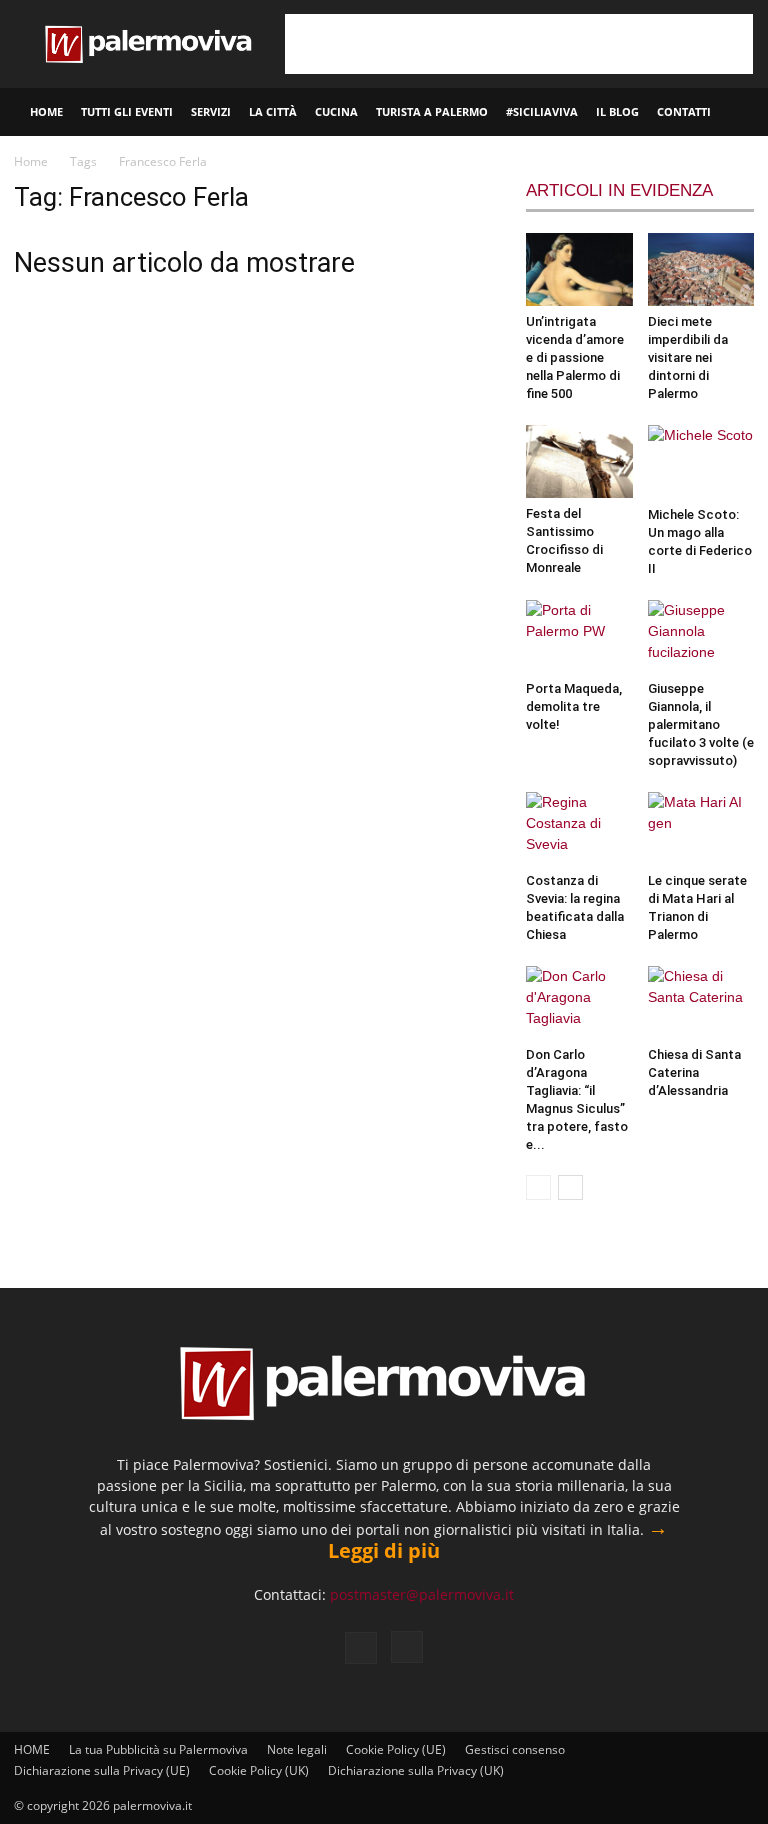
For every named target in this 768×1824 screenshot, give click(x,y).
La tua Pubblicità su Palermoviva (158, 1749)
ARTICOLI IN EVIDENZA (619, 190)
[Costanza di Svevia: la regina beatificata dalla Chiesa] (579, 828)
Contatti (684, 111)
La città (273, 111)
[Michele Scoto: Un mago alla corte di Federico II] (701, 461)
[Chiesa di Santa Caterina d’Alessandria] (701, 1002)
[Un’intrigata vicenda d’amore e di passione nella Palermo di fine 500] (579, 269)
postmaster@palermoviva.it (422, 1594)
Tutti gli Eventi (127, 111)
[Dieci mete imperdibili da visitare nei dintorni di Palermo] (701, 269)
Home (31, 161)
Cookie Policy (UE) (396, 1749)
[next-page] (570, 1187)
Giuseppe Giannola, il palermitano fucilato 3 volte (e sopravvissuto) (701, 724)
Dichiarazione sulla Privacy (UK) (416, 1770)
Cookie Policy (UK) (259, 1770)
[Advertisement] (519, 44)
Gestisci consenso (515, 1749)
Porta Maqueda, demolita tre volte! (574, 706)
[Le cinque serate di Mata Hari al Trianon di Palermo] (701, 828)
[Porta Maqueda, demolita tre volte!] (579, 636)
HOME (46, 111)
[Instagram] (407, 1647)
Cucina (336, 111)
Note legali (297, 1749)
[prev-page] (538, 1187)
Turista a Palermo (432, 111)
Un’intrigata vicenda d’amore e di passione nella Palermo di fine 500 (575, 357)
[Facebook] (361, 1648)
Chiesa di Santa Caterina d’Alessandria (694, 1072)
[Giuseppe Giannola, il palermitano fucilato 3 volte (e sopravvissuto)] (701, 636)
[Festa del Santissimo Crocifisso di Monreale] (579, 461)
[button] (744, 112)
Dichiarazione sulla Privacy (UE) (102, 1770)
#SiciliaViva (542, 111)
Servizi (211, 111)
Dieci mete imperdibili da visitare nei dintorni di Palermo (688, 357)
